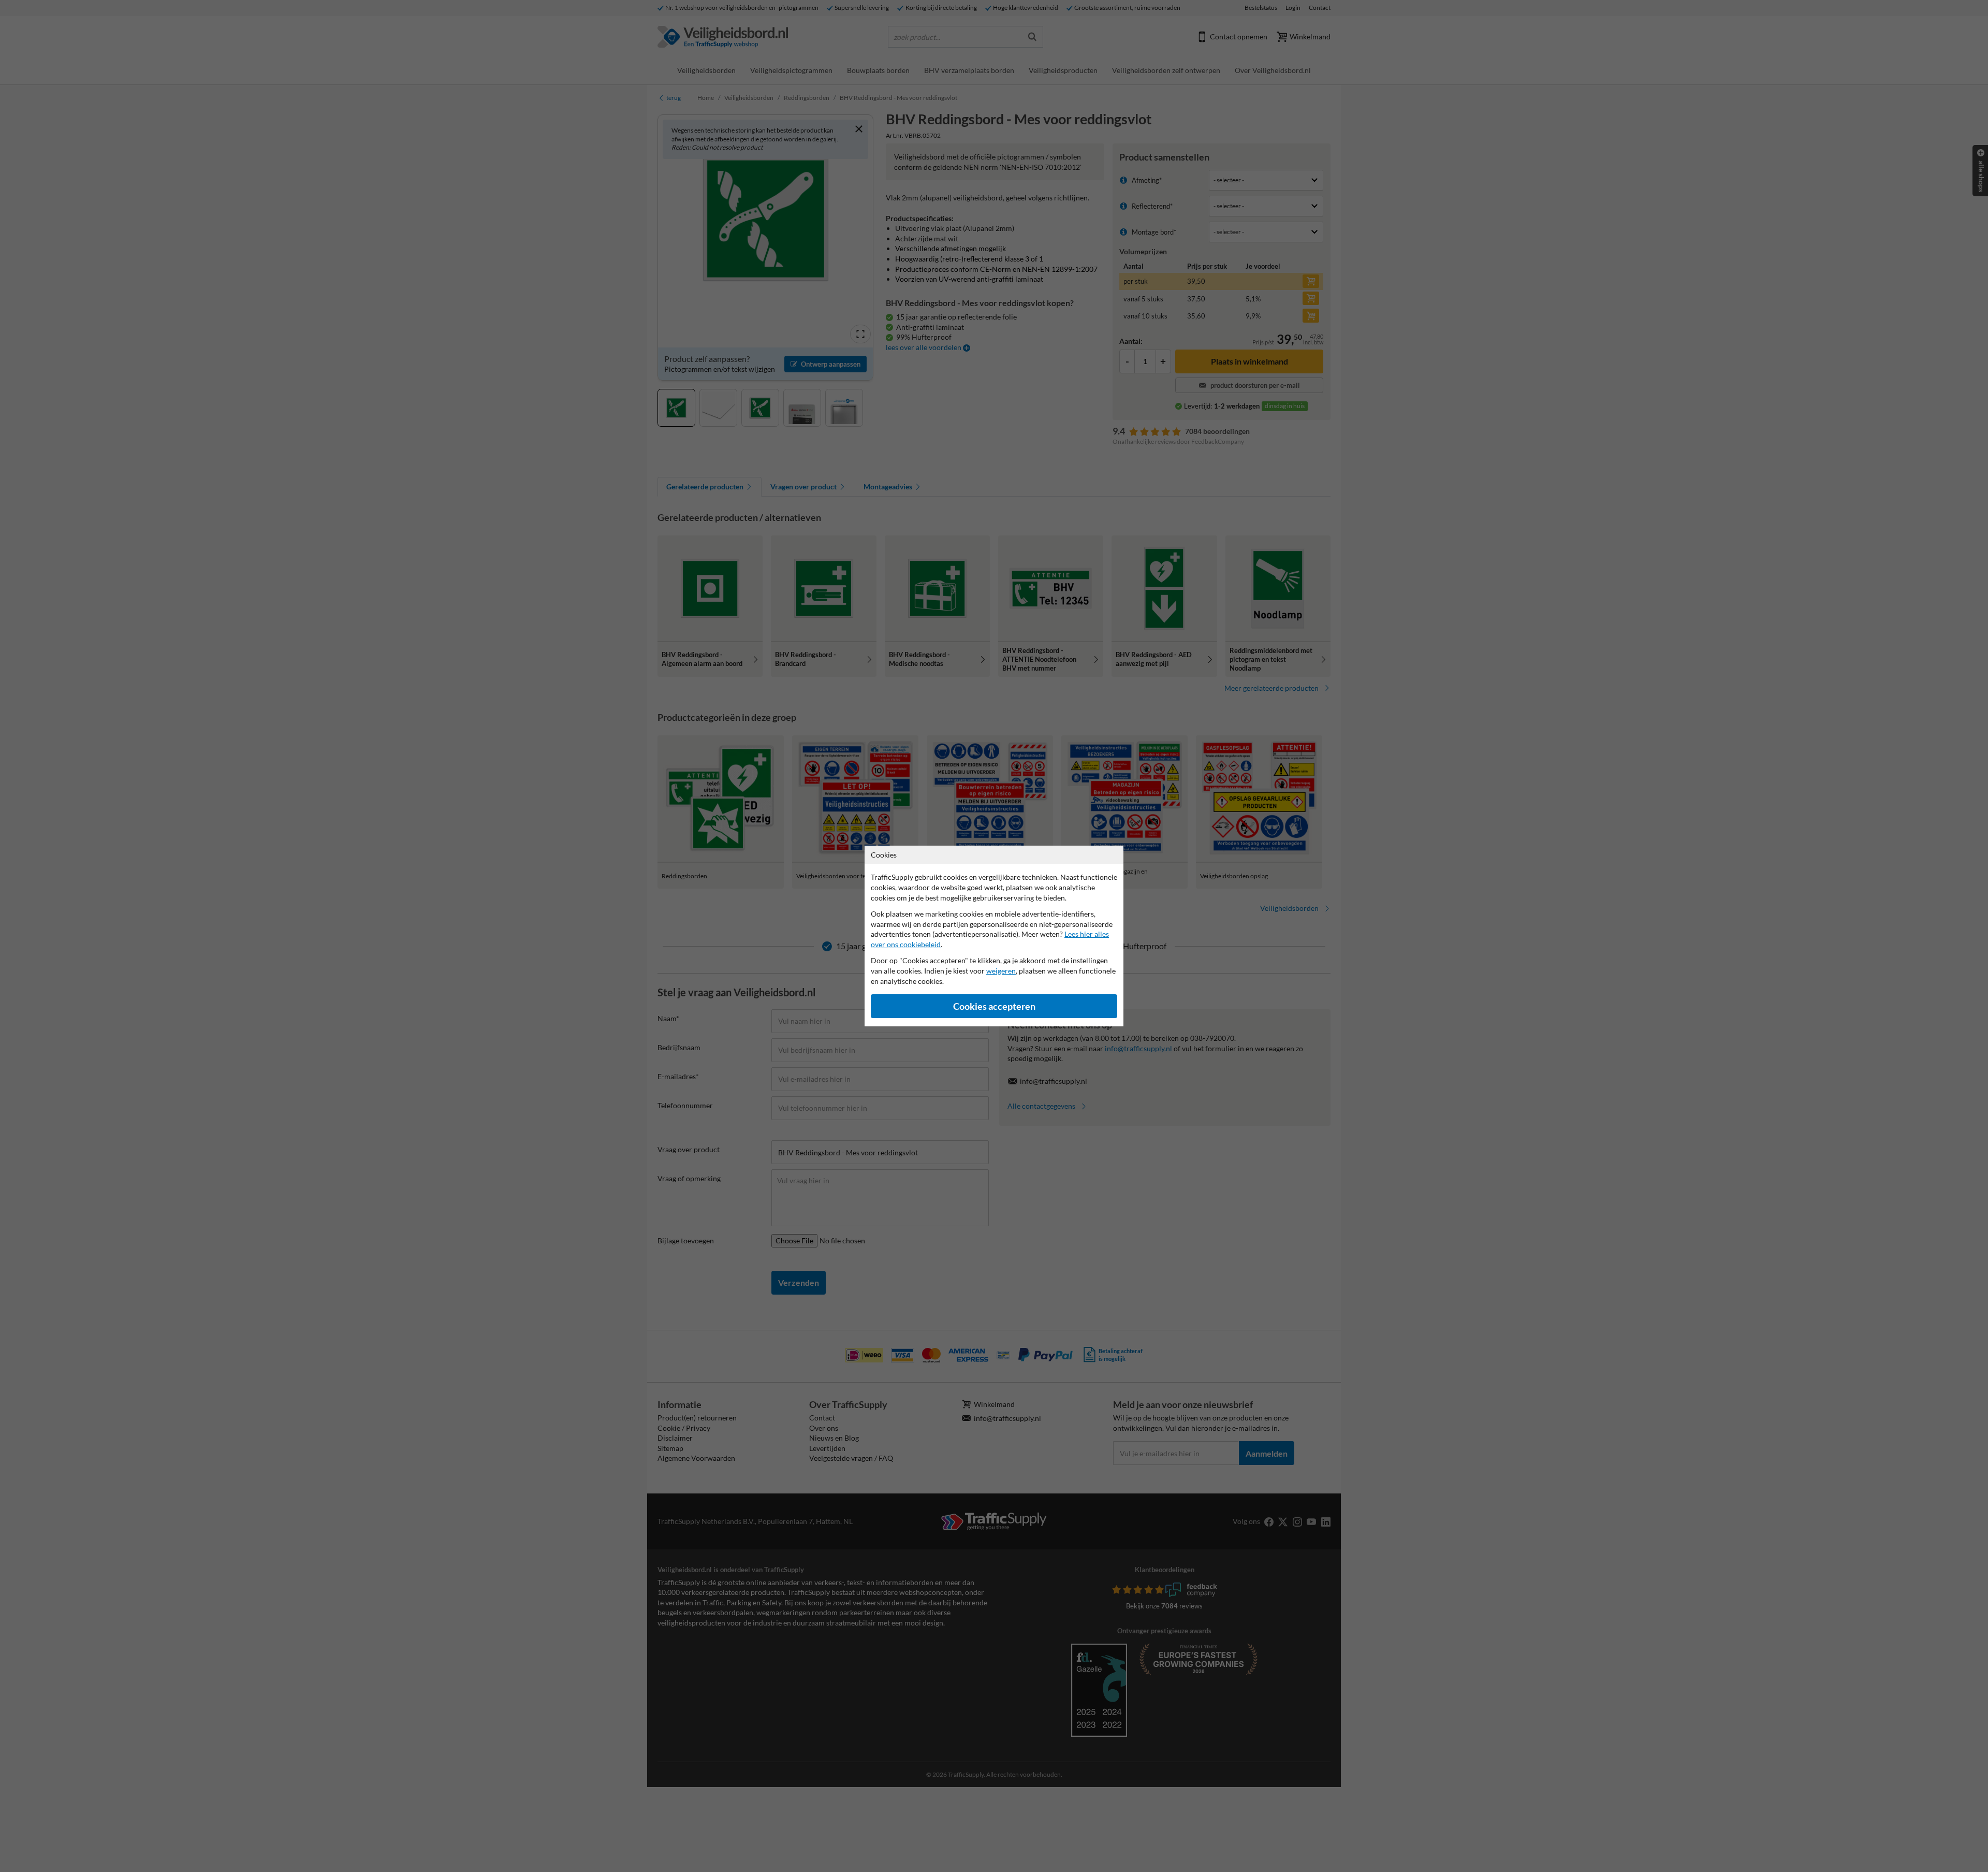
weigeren (1001, 971)
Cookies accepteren (994, 1006)
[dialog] (994, 936)
